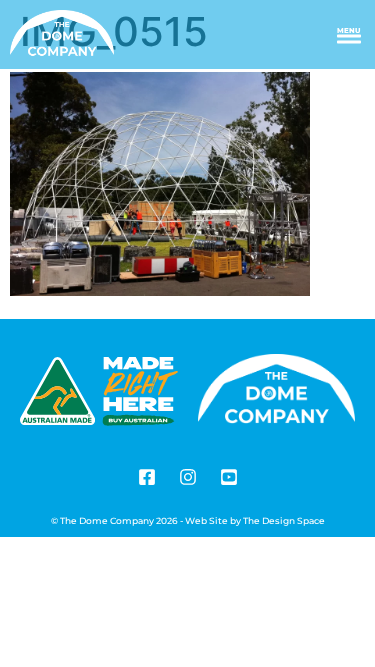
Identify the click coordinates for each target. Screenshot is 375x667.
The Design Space (284, 520)
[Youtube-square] (229, 477)
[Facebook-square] (147, 477)
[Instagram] (188, 477)
